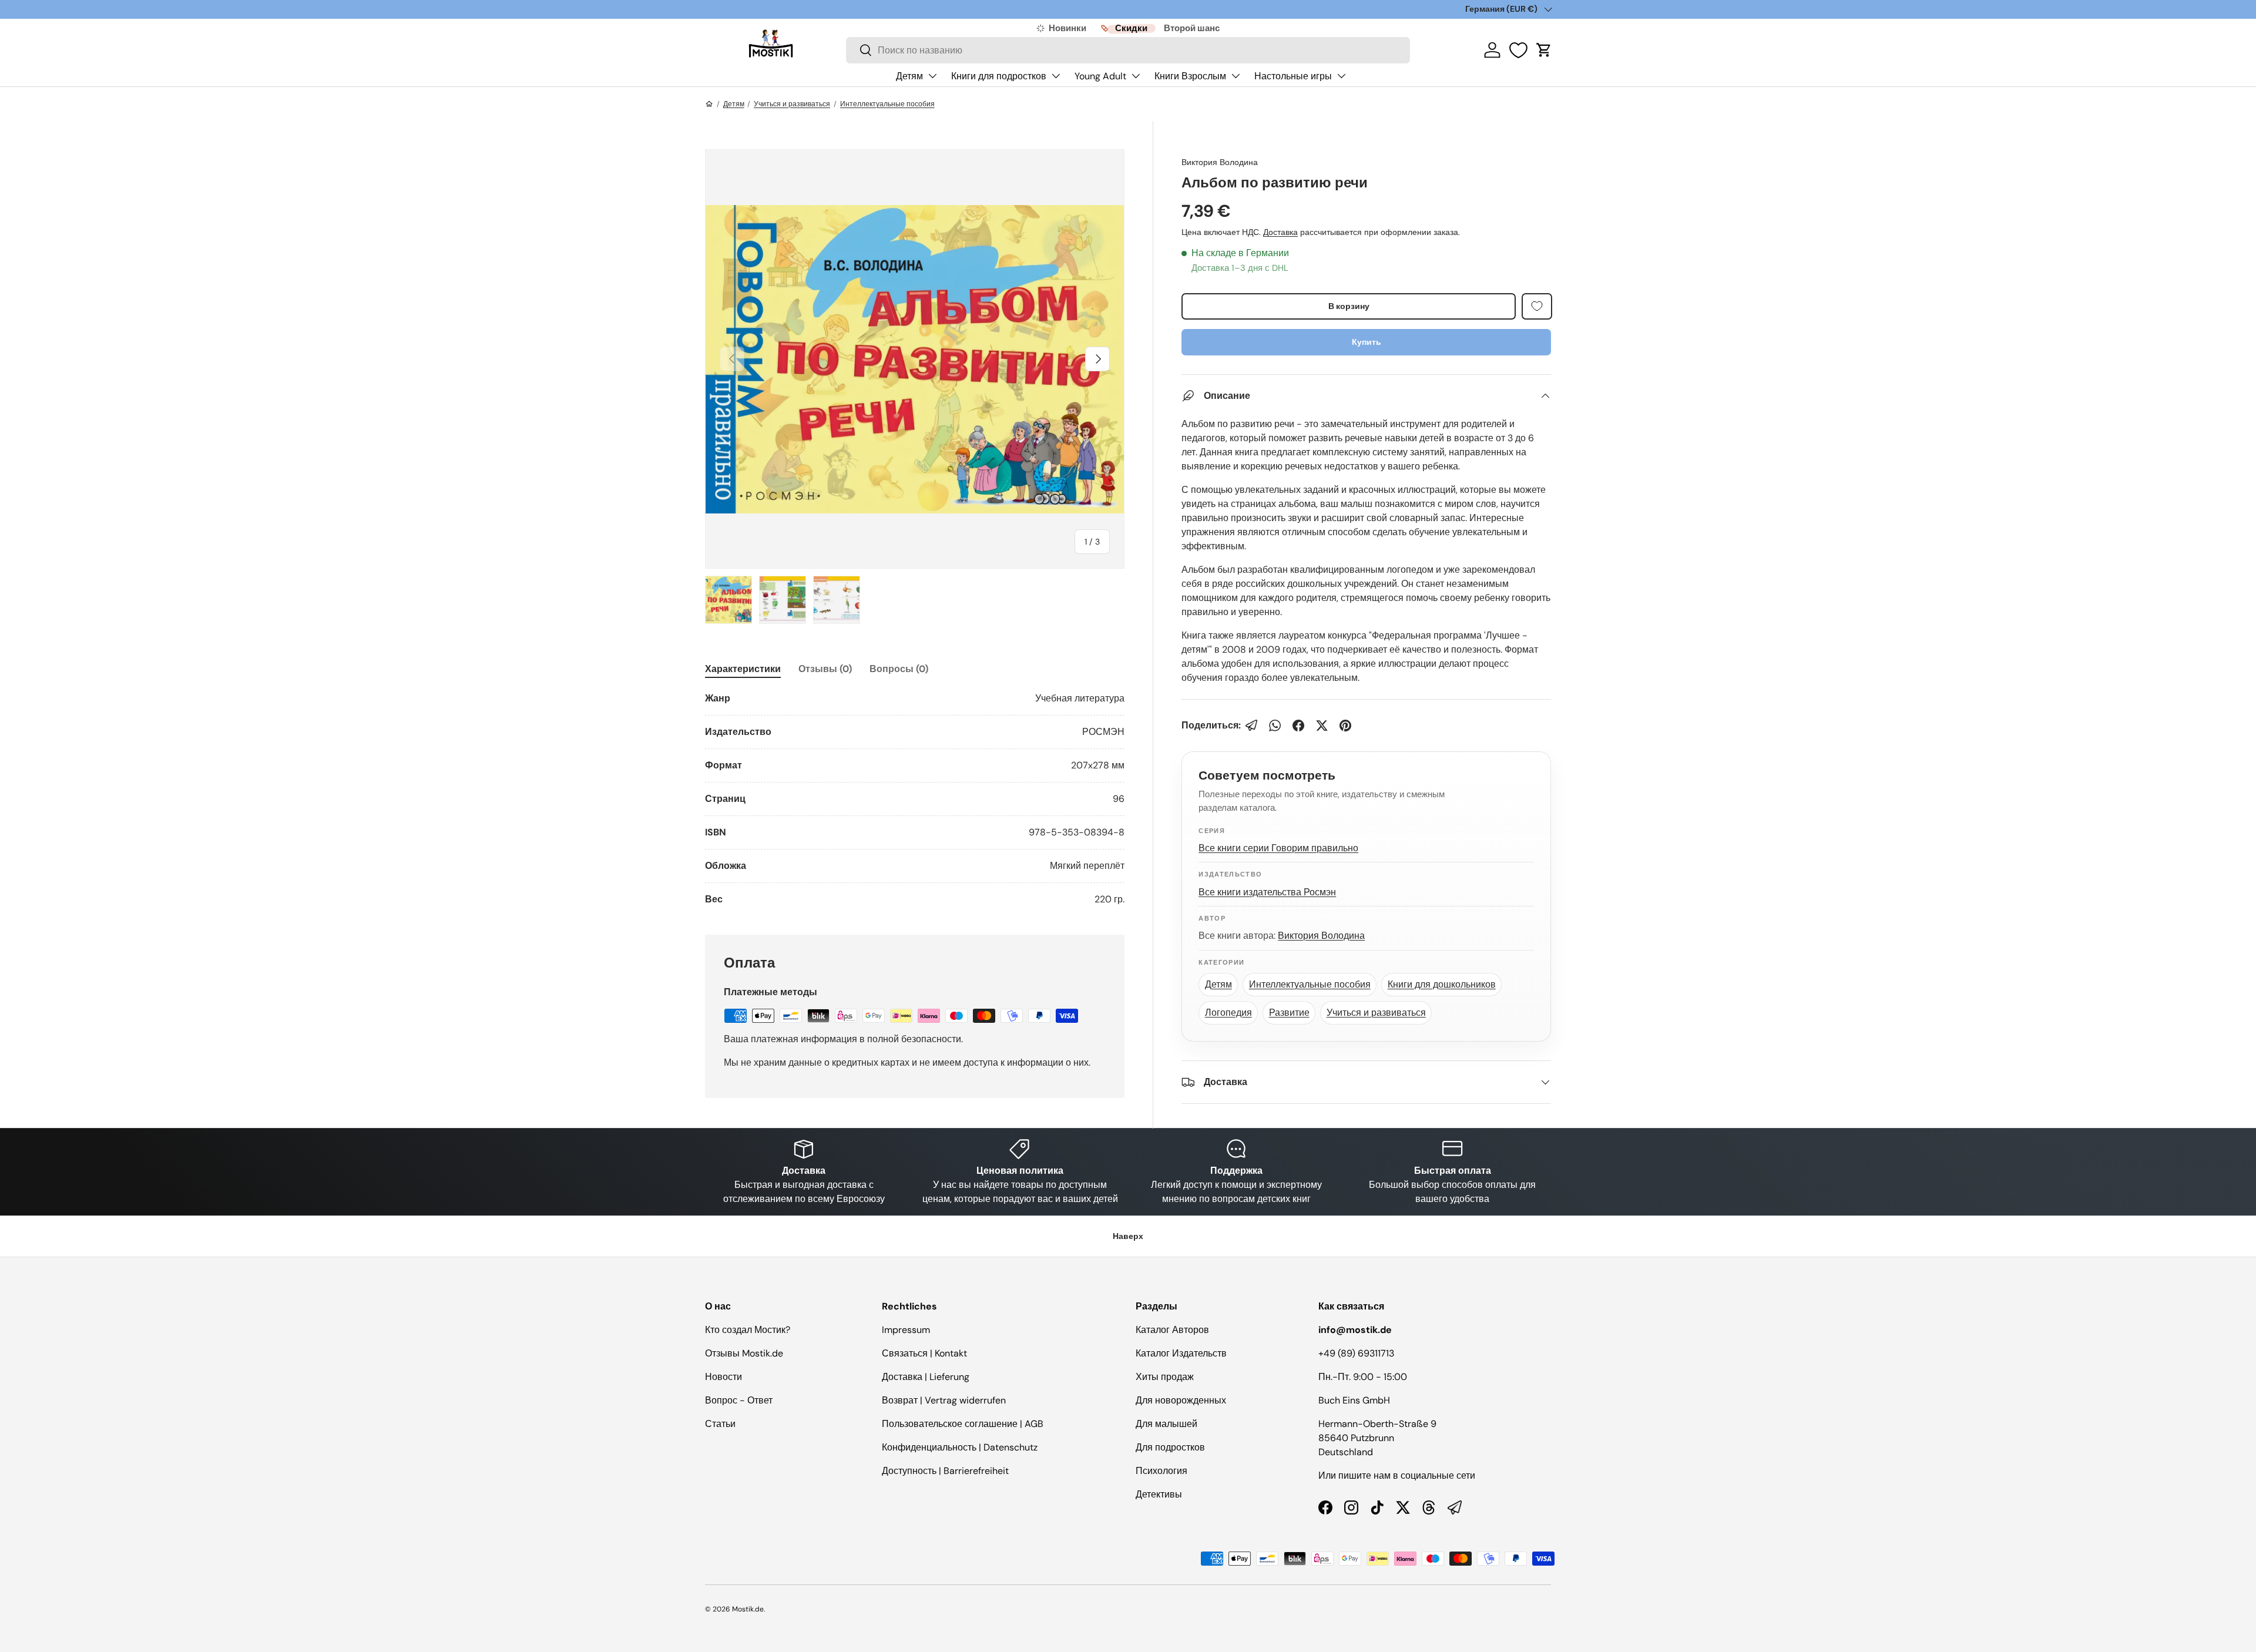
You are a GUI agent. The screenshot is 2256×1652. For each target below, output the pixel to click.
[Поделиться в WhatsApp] (1275, 726)
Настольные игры (1293, 76)
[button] (1544, 50)
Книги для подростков (999, 76)
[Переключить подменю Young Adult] (1136, 76)
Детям (909, 76)
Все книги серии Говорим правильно (1278, 848)
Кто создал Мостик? (748, 1330)
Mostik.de (748, 1609)
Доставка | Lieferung (926, 1377)
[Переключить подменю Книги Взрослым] (1236, 76)
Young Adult (1100, 76)
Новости (724, 1377)
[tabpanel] (915, 799)
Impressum (906, 1330)
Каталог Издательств (1181, 1353)
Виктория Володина (1220, 162)
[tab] (743, 669)
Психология (1161, 1471)
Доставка (1280, 232)
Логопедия (1228, 1013)
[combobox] (1128, 50)
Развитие (1289, 1013)
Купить (1367, 342)
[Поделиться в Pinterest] (1345, 726)
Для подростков (1170, 1447)
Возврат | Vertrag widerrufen (944, 1400)
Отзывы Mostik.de (744, 1353)
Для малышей (1166, 1424)
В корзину (1349, 306)
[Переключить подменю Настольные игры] (1341, 76)
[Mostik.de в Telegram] (1455, 1507)
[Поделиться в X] (1322, 726)
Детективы (1159, 1494)
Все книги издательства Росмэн (1267, 892)
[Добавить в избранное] (1537, 306)
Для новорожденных (1181, 1400)
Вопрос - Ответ (739, 1400)
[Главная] (709, 104)
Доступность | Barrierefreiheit (945, 1471)
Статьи (720, 1424)
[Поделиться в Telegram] (1251, 726)
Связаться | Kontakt (924, 1353)
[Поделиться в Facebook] (1298, 726)
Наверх (1128, 1236)
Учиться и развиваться (792, 104)
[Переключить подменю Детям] (932, 76)
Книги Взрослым (1190, 76)
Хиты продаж (1165, 1377)
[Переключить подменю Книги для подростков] (1056, 76)
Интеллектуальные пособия (887, 104)
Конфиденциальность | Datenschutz (960, 1447)
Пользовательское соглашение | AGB (963, 1424)
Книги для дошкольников (1442, 984)
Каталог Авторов (1172, 1330)
